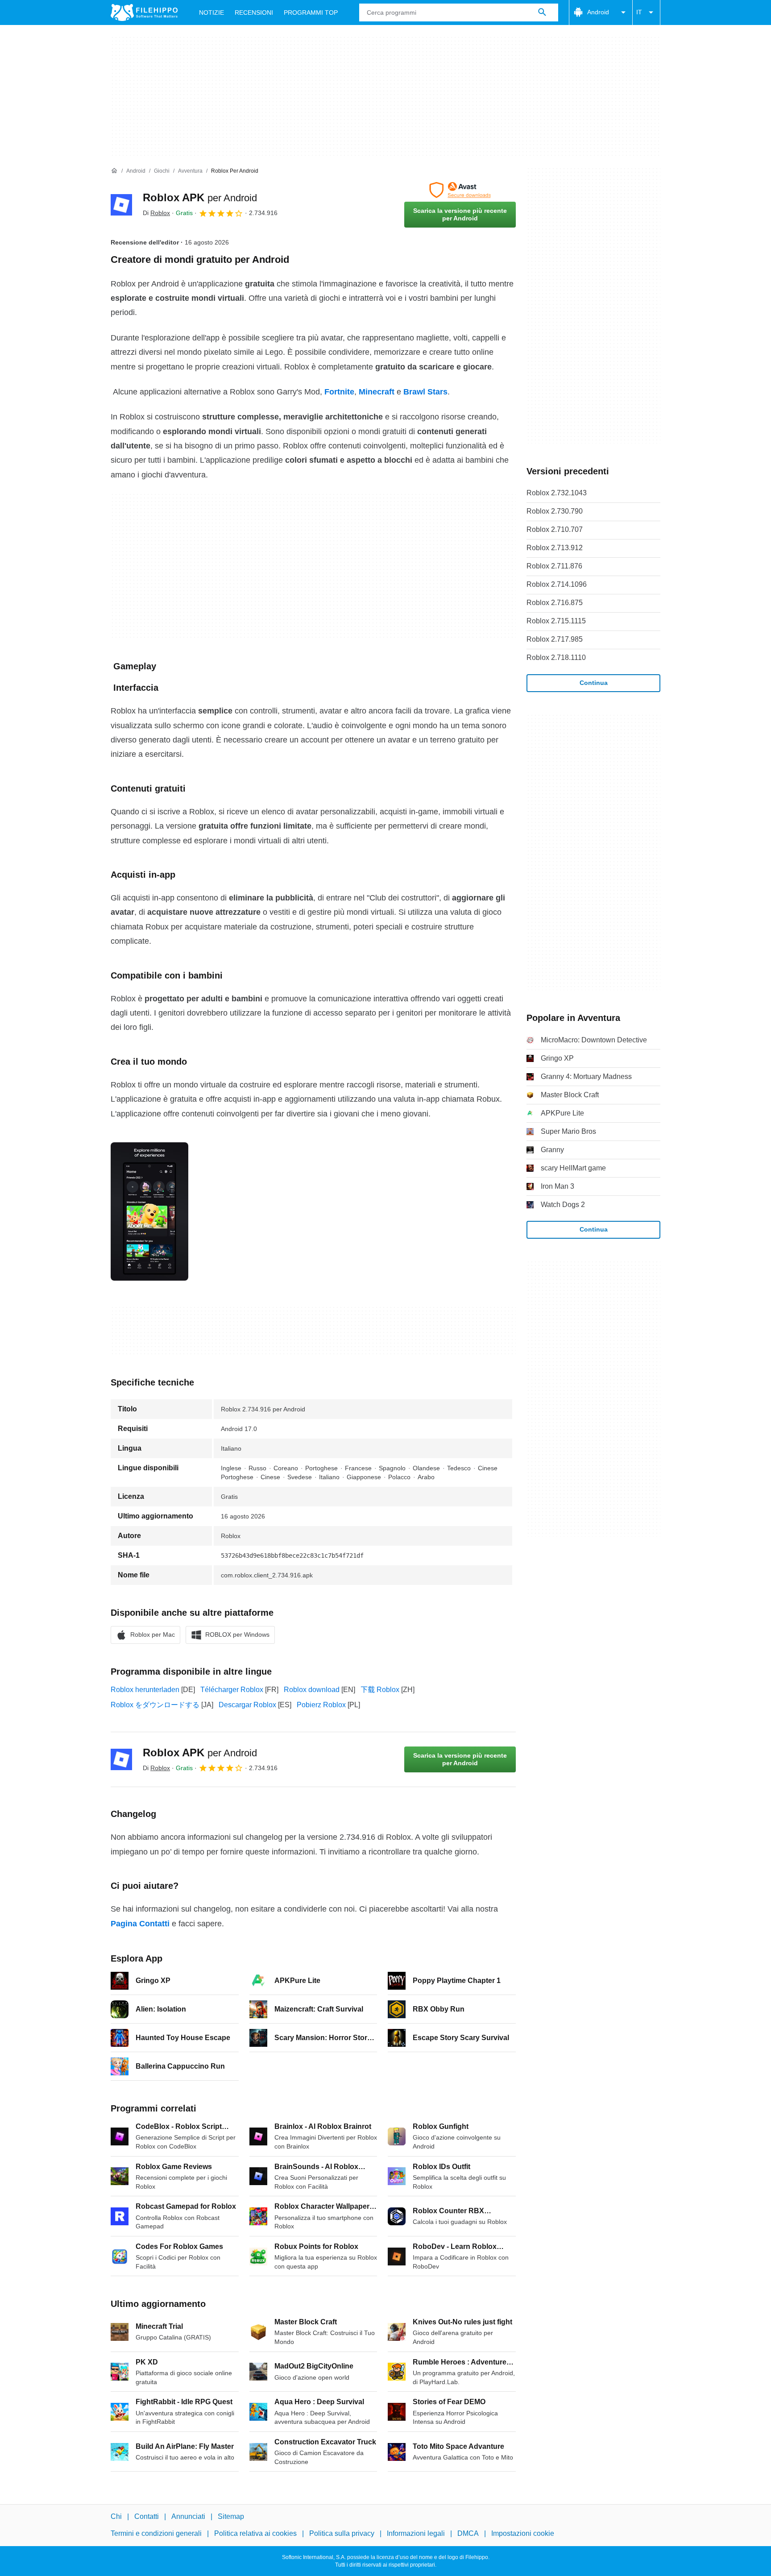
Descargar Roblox (247, 1705)
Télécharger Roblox (232, 1690)
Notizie (211, 12)
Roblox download (312, 1690)
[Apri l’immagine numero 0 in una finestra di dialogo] (149, 1211)
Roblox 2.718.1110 (556, 657)
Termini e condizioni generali (156, 2533)
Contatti (147, 2516)
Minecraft (377, 392)
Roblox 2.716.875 (555, 603)
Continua (594, 683)
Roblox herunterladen (145, 1690)
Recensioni (254, 12)
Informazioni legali (416, 2533)
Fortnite (339, 392)
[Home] (114, 171)
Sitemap (231, 2516)
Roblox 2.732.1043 (557, 493)
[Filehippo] (144, 12)
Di (156, 213)
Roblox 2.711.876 (554, 566)
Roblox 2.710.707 (555, 529)
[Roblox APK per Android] (121, 205)
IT (639, 12)
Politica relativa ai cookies (255, 2533)
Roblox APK (200, 197)
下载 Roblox (380, 1690)
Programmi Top (311, 12)
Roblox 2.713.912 (555, 548)
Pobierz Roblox (321, 1705)
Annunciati (188, 2516)
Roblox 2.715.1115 (556, 621)
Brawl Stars (425, 392)
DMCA (468, 2533)
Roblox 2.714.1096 (557, 584)
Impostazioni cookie (523, 2533)
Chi (116, 2516)
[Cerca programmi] (542, 12)
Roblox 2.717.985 (555, 639)
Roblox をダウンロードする (155, 1705)
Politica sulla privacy (342, 2533)
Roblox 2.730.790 (555, 511)
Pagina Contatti (140, 1924)
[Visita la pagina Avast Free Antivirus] (460, 190)
